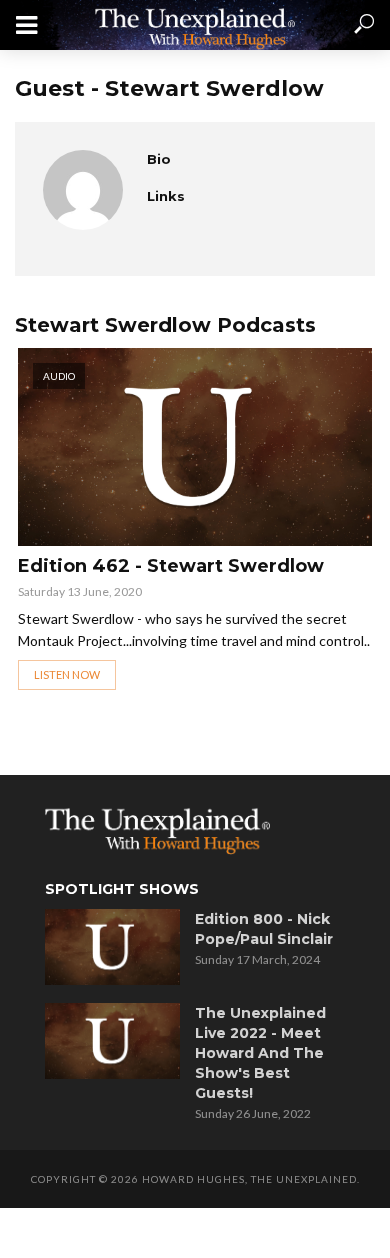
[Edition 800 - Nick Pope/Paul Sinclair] (112, 947)
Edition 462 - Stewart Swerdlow (171, 566)
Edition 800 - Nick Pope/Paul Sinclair (264, 929)
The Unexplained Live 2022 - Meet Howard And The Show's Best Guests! (260, 1053)
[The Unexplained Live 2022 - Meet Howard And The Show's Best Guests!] (112, 1041)
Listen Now (67, 674)
